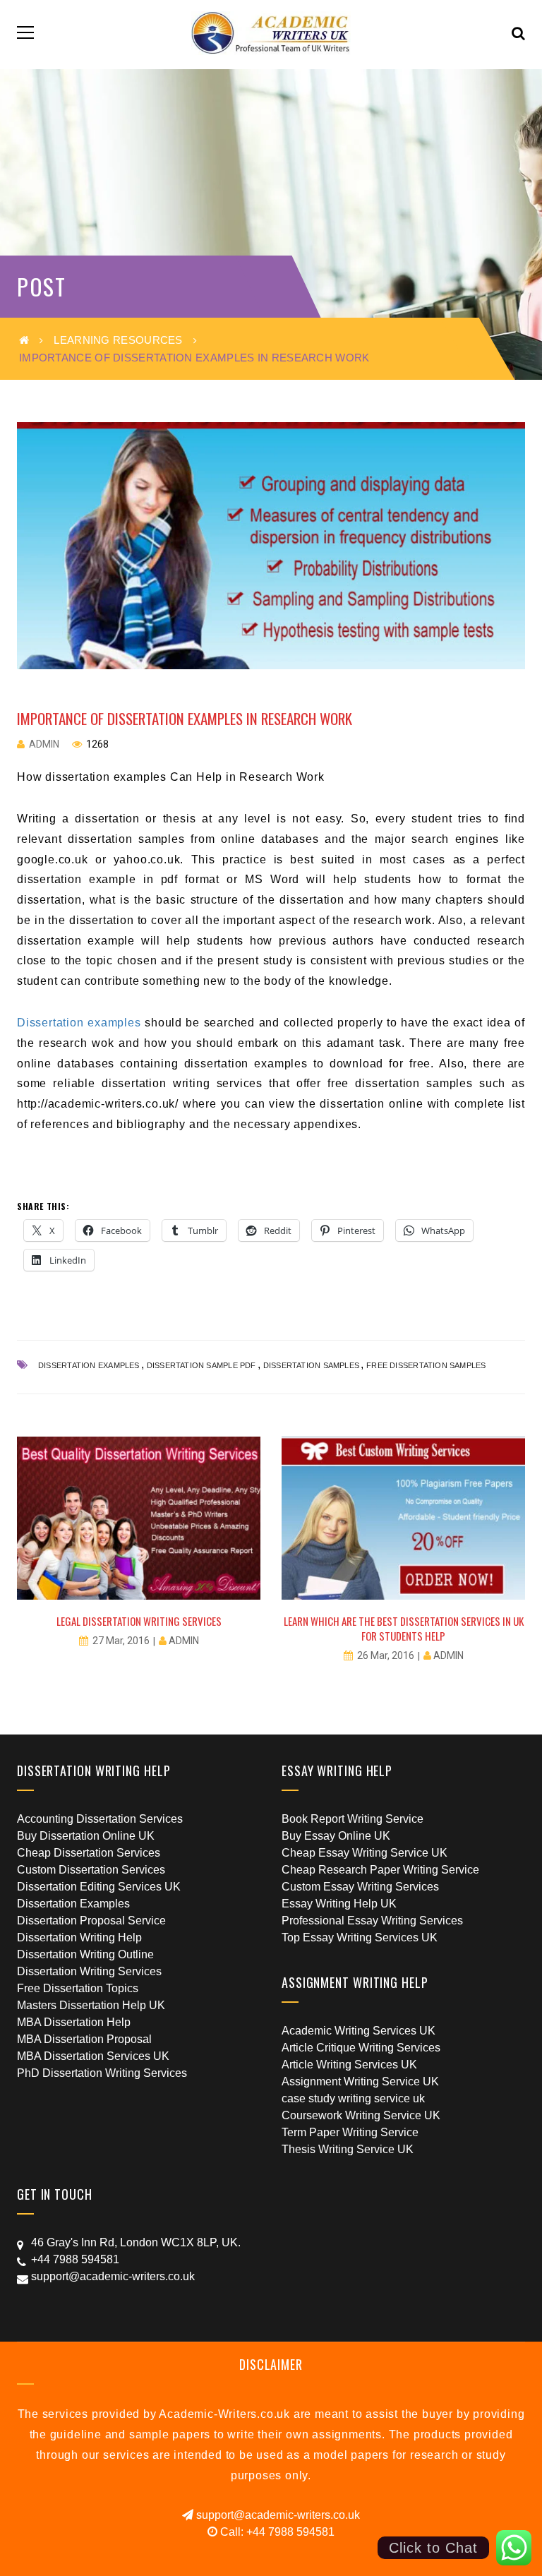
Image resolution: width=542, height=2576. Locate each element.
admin (44, 744)
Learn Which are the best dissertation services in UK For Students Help (404, 1628)
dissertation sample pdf (201, 1365)
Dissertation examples (79, 1023)
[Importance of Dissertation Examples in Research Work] (271, 546)
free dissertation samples (426, 1365)
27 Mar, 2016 (121, 1641)
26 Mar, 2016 (386, 1655)
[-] (271, 32)
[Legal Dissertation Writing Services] (139, 1518)
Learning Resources (118, 340)
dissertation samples (311, 1365)
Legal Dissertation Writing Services (139, 1621)
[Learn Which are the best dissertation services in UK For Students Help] (403, 1518)
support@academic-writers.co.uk (277, 2515)
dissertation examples (89, 1365)
